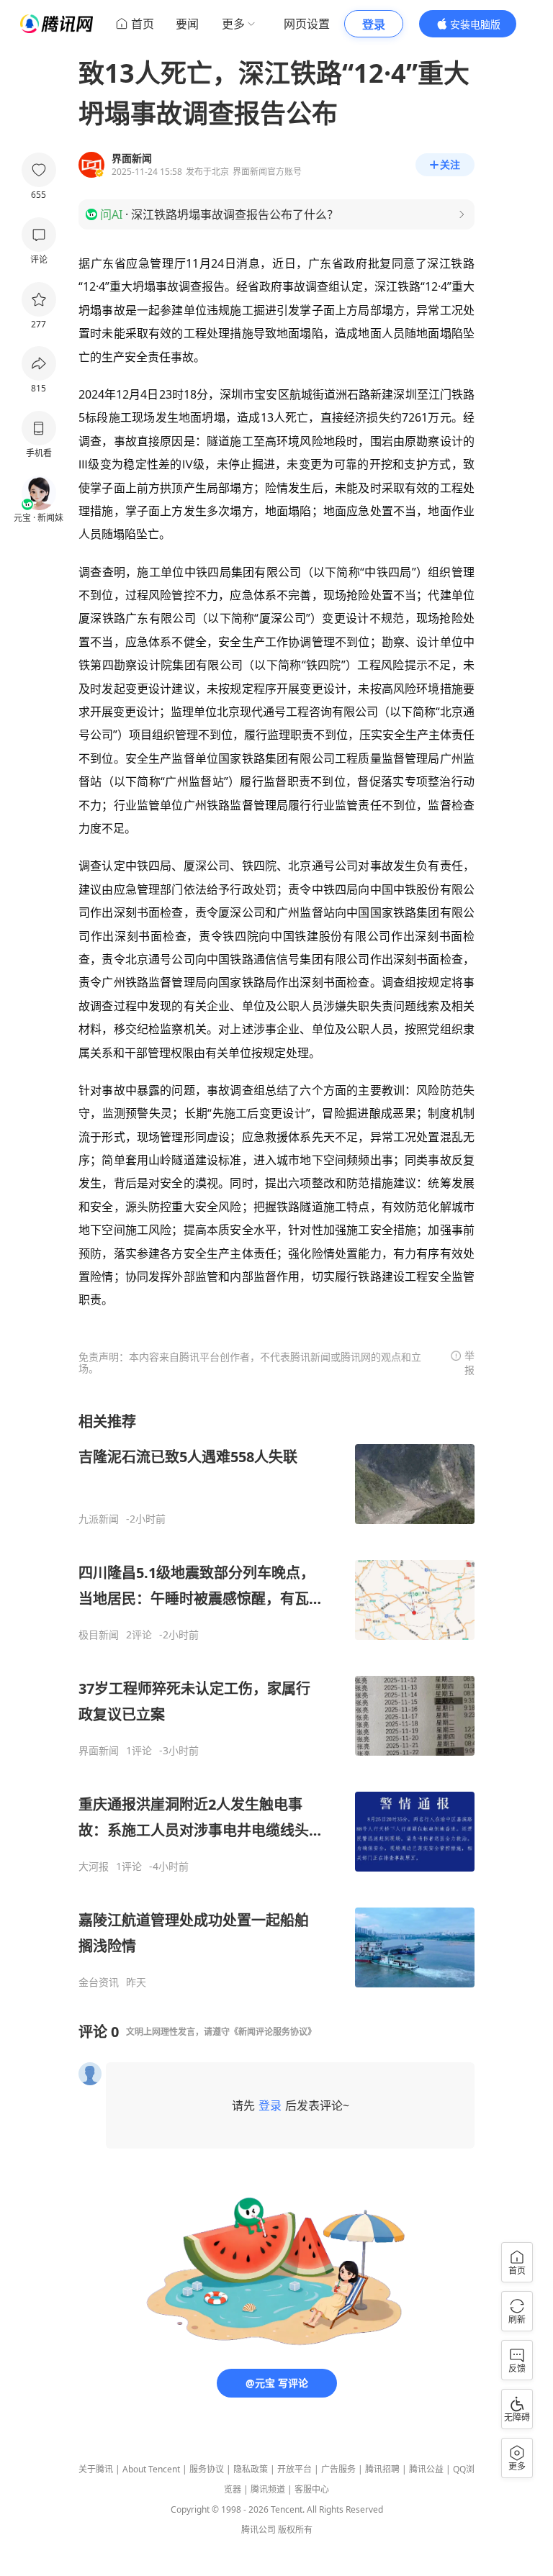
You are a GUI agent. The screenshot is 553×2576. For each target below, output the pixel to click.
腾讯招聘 (382, 2469)
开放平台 (295, 2469)
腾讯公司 (258, 2530)
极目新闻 (99, 1635)
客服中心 (312, 2489)
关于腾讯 (96, 2469)
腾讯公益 (426, 2469)
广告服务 (338, 2469)
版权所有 (295, 2530)
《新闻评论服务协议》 (273, 2032)
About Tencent (151, 2469)
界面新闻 (99, 1751)
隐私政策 (251, 2469)
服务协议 (207, 2469)
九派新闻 (99, 1519)
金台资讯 (99, 1982)
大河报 (94, 1867)
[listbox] (276, 1700)
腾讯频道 (268, 2489)
